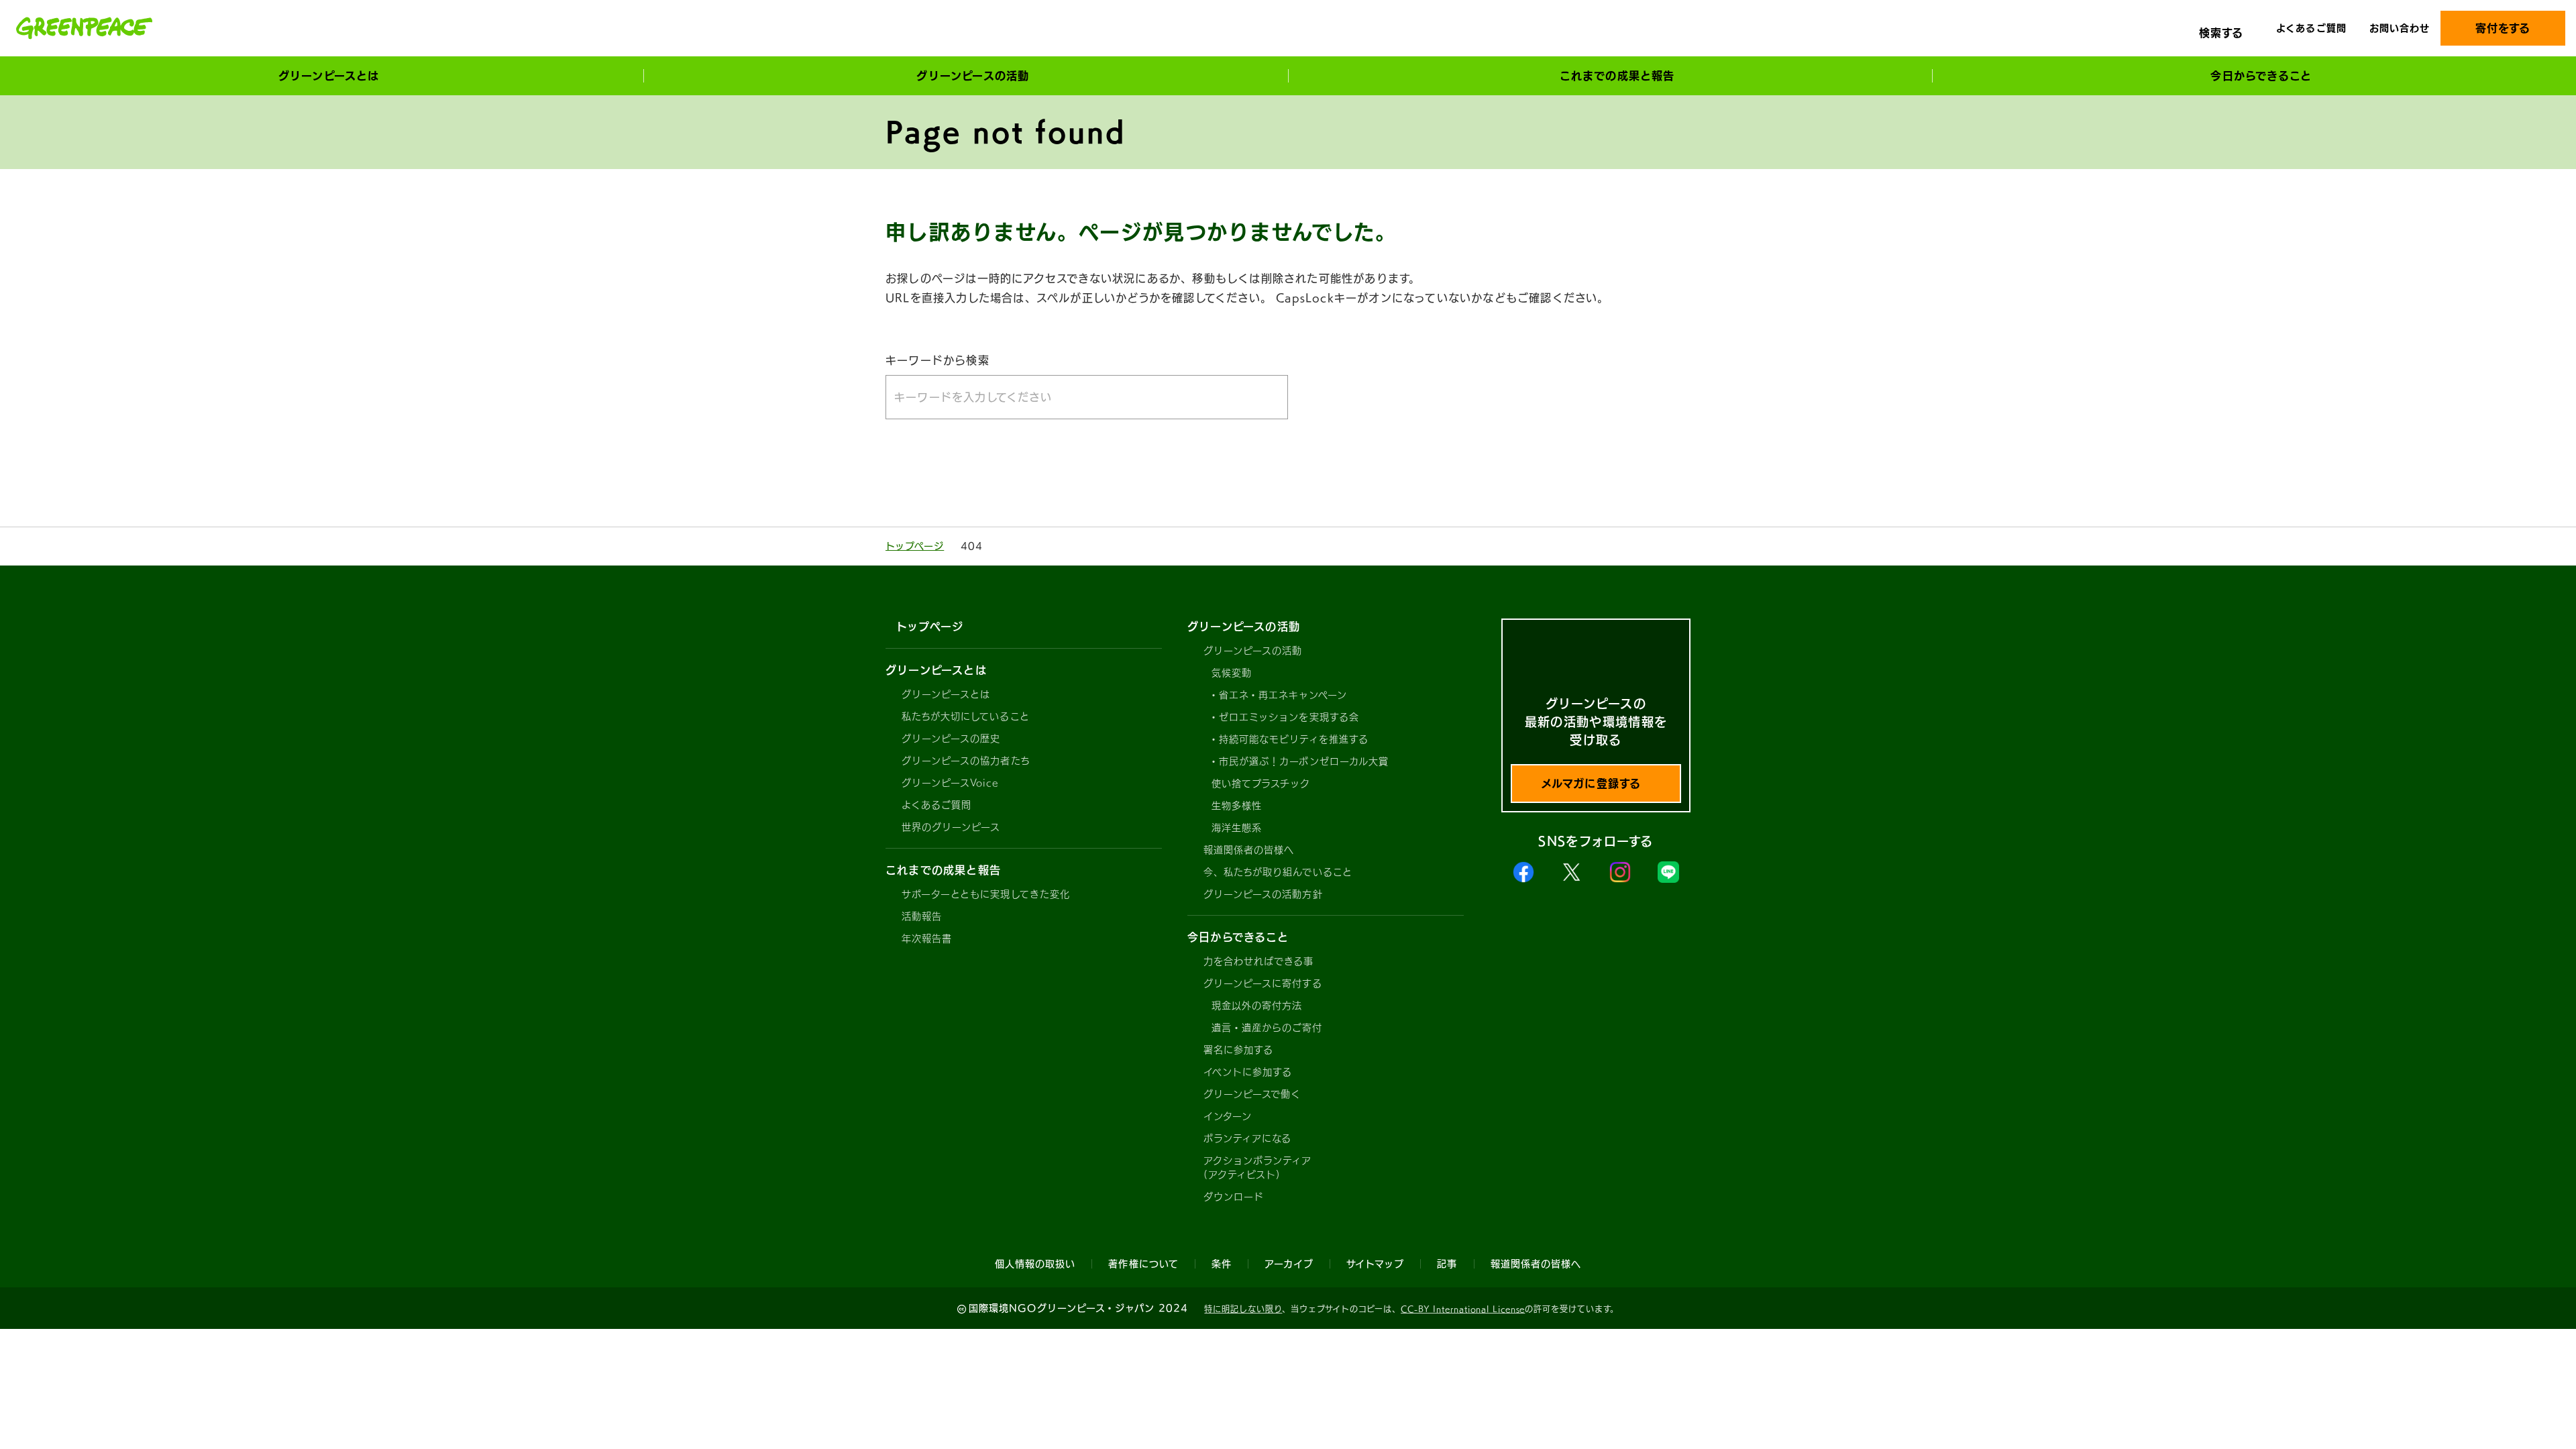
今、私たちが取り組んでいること (1278, 872)
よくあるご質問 (2311, 28)
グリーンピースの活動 (1253, 651)
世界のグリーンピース (951, 827)
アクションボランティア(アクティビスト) (1258, 1168)
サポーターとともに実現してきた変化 (986, 894)
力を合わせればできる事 (1259, 961)
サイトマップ (1375, 1264)
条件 (1222, 1264)
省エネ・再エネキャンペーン (1283, 695)
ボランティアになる (1247, 1138)
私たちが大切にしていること (966, 716)
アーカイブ (1289, 1264)
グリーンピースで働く (1252, 1094)
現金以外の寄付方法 (1257, 1006)
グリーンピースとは (946, 694)
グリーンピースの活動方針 (1263, 894)
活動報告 (922, 916)
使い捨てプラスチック (1261, 784)
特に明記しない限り (1243, 1309)
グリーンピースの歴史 (951, 739)
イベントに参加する (1248, 1072)
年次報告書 (927, 938)
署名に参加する (1238, 1050)
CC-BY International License (1463, 1309)
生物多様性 (1237, 806)
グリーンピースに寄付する (1263, 983)
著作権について (1143, 1264)
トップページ (915, 546)
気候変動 (1232, 673)
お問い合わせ (2400, 28)
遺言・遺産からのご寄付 (1267, 1028)
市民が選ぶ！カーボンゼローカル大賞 (1304, 761)
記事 (1447, 1264)
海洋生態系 (1237, 828)
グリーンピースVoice (950, 783)
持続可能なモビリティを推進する (1294, 739)
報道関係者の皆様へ (1249, 850)
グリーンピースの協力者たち (966, 761)
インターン (1228, 1116)
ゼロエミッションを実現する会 (1289, 717)
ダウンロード (1234, 1197)
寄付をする (2503, 28)
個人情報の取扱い (1035, 1264)
